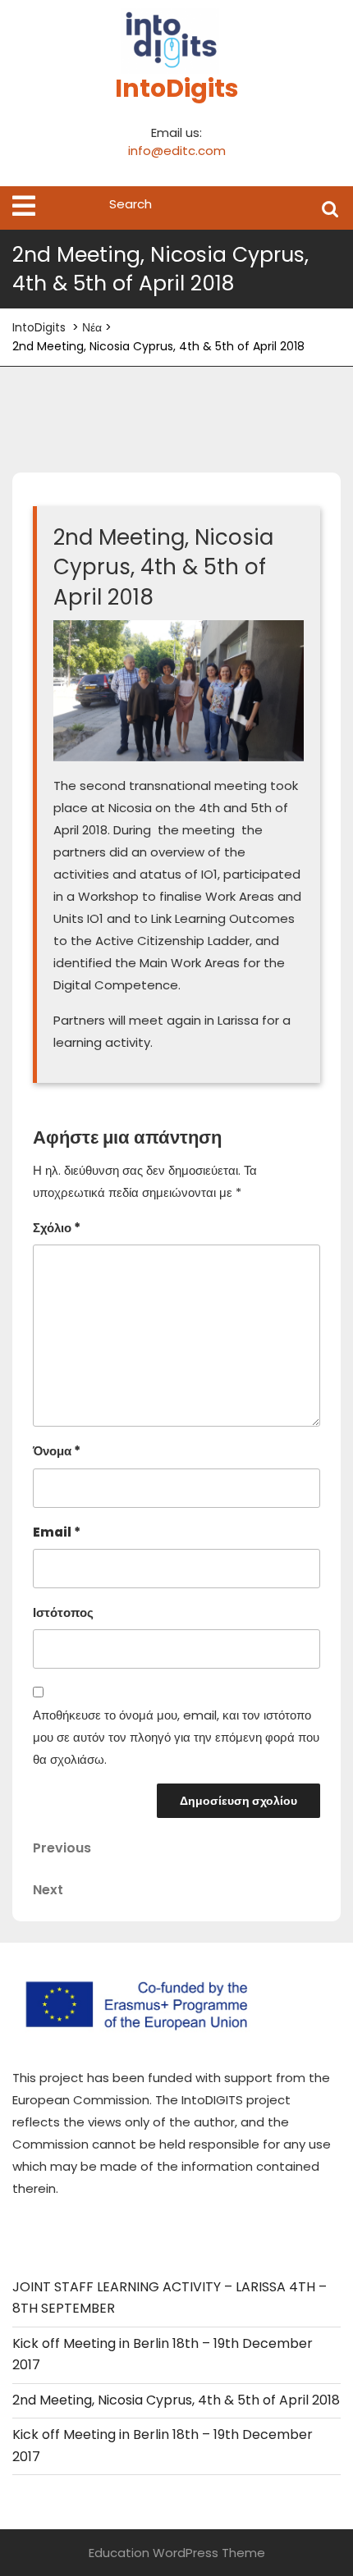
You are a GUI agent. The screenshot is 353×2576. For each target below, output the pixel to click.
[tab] (24, 206)
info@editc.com (177, 151)
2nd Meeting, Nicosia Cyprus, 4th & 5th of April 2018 (176, 2400)
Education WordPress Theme (177, 2553)
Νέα (92, 327)
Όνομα (57, 1451)
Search (330, 208)
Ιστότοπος (63, 1612)
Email (57, 1532)
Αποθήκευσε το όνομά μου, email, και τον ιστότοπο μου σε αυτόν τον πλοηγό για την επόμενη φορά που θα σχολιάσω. (176, 1737)
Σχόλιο (57, 1228)
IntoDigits (177, 88)
